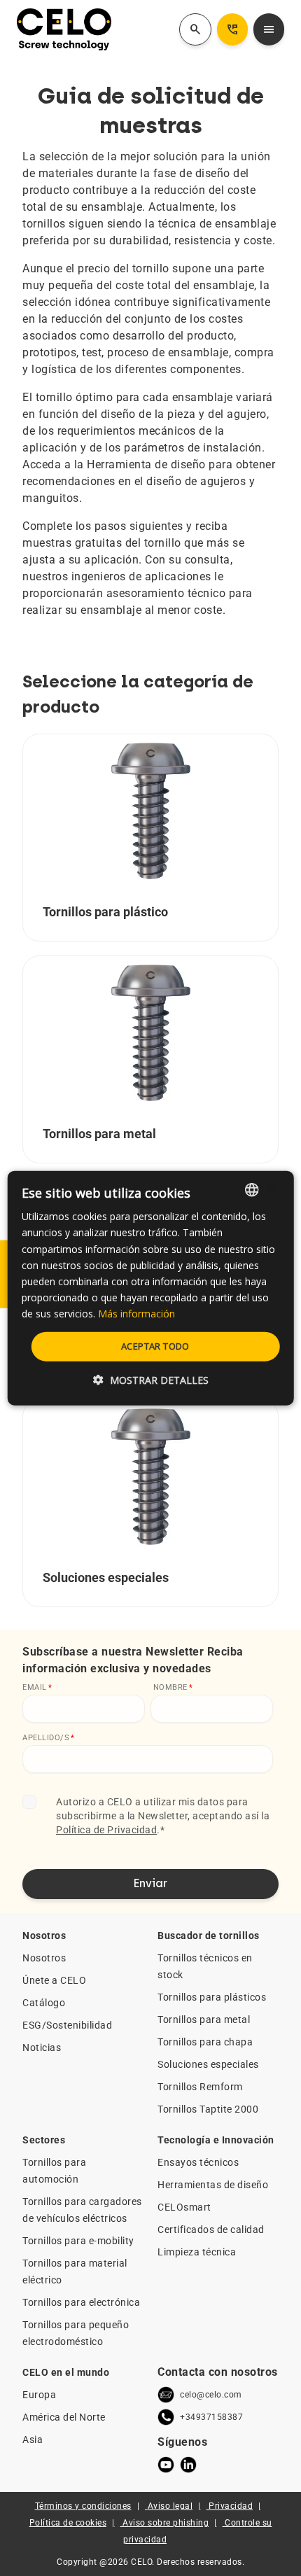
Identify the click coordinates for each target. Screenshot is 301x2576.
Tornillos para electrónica (81, 2302)
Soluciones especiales (208, 2064)
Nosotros (44, 1958)
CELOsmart (184, 2207)
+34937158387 (211, 2417)
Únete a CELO (54, 1980)
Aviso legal (170, 2506)
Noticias (42, 2047)
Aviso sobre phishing (166, 2523)
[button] (151, 1379)
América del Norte (64, 2417)
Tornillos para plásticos (212, 1997)
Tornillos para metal (204, 2019)
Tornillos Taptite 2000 (208, 2109)
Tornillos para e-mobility (78, 2241)
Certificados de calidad (211, 2229)
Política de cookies (68, 2523)
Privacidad (231, 2506)
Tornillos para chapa (205, 2042)
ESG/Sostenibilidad (67, 2025)
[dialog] (151, 1288)
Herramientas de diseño (213, 2185)
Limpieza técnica (197, 2252)
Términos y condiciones (83, 2506)
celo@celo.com (211, 2395)
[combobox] (251, 1190)
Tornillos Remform (200, 2087)
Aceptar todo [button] (155, 1346)
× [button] (271, 1189)
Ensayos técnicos (198, 2162)
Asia (33, 2439)
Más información (136, 1314)
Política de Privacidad (106, 1830)
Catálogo (44, 2003)
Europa (39, 2395)
